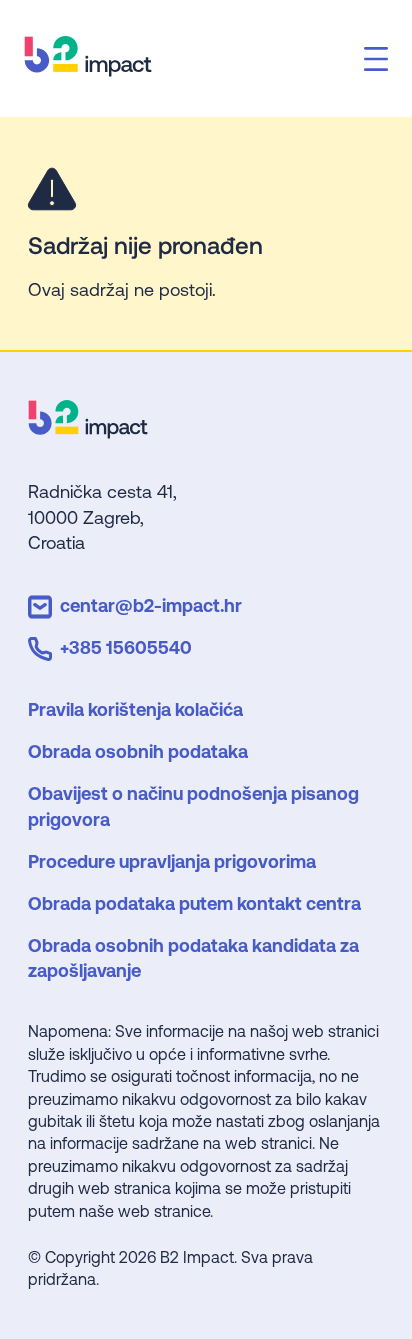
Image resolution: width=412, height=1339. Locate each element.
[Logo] (88, 431)
